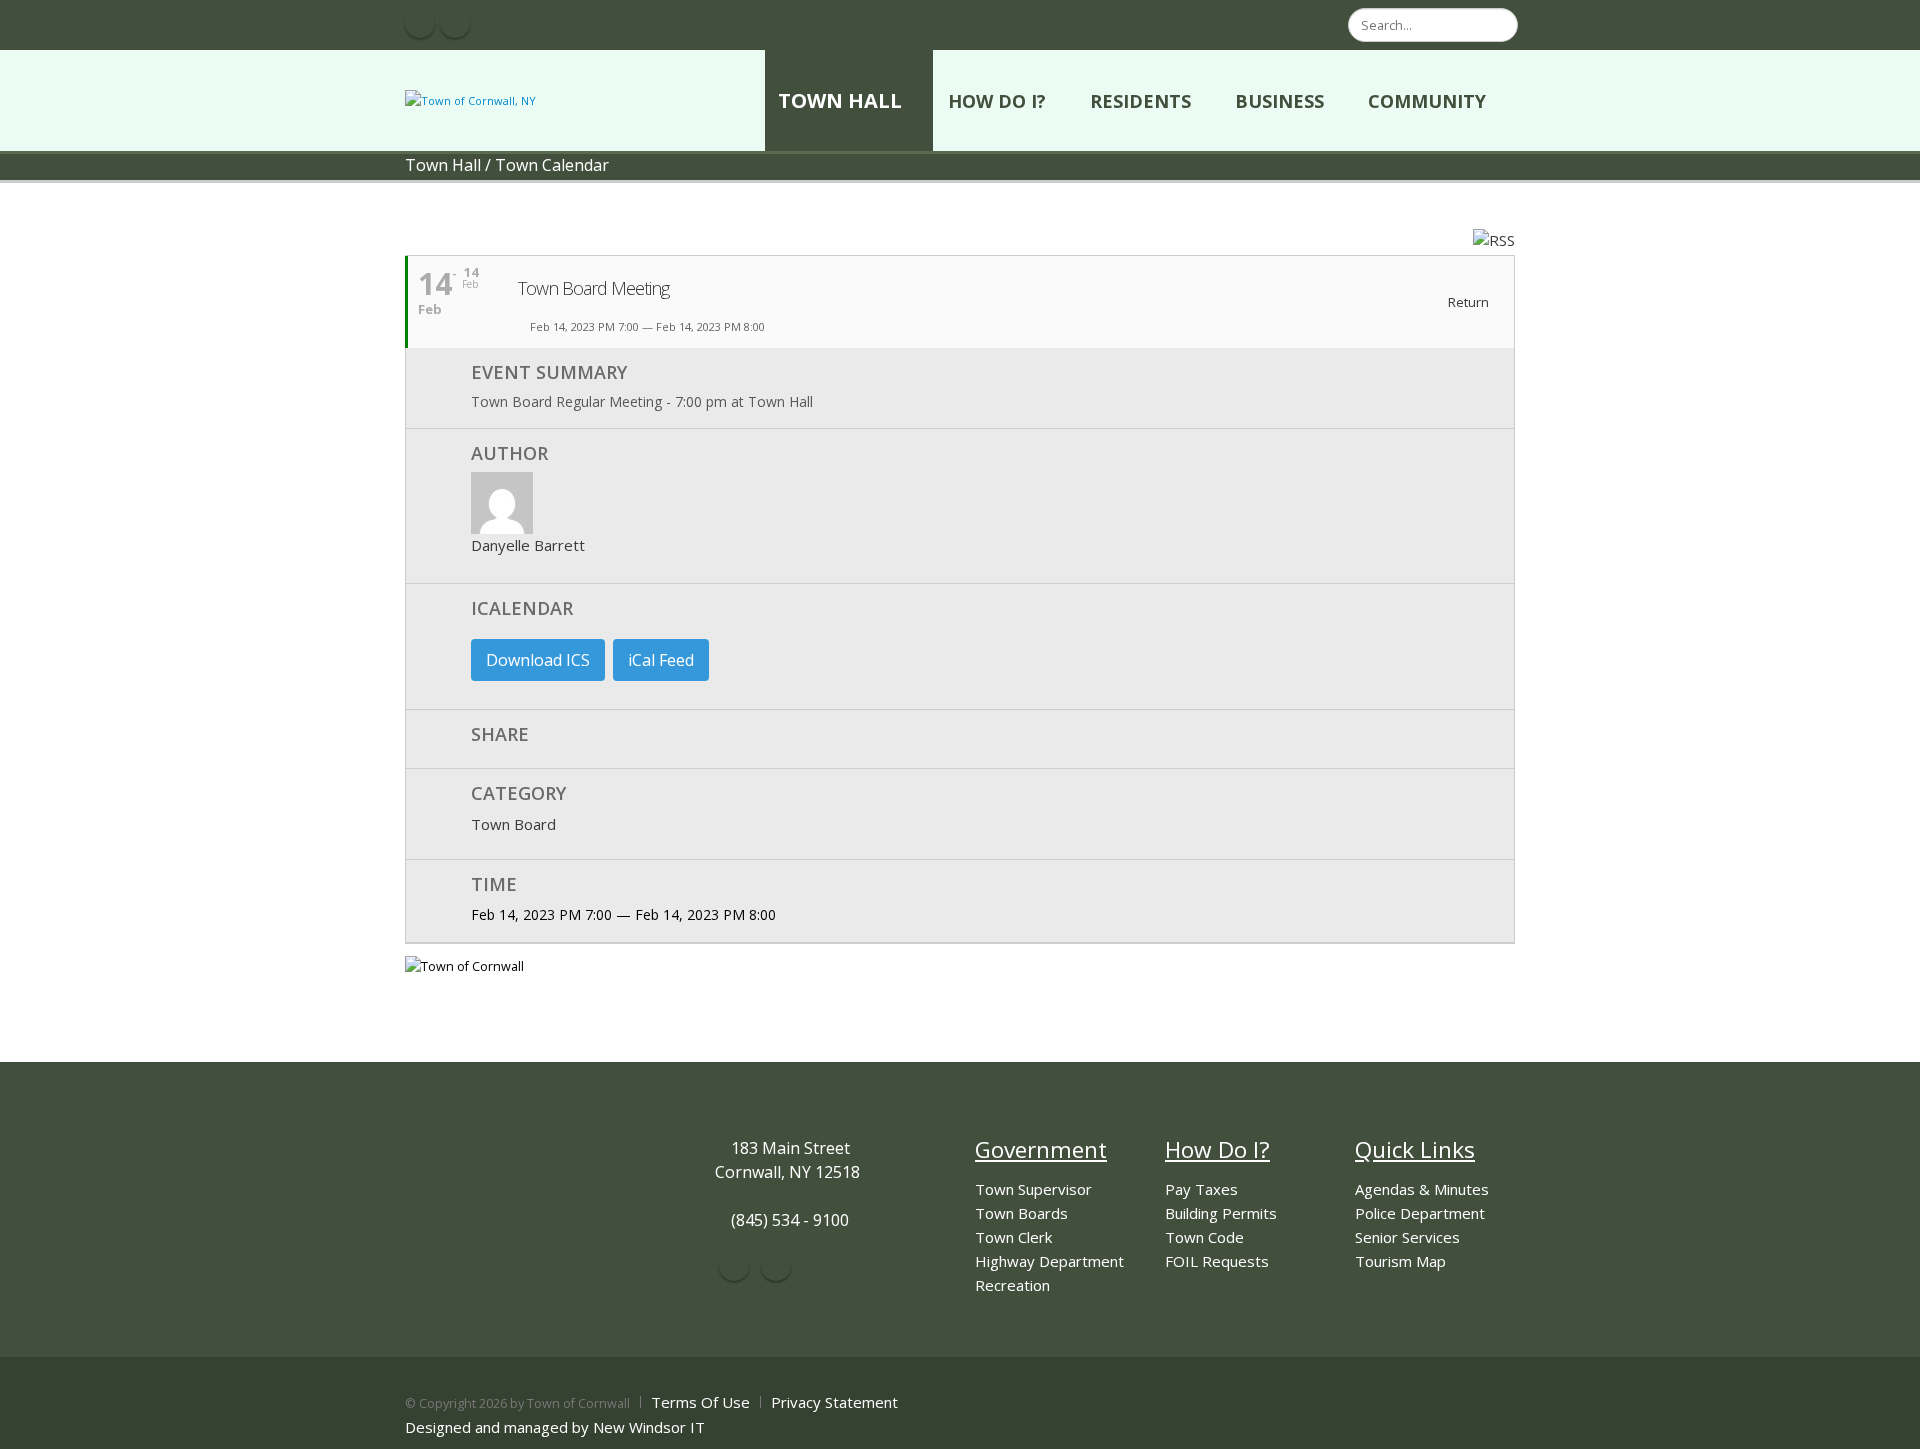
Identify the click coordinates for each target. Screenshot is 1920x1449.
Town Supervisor (1033, 1189)
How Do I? (997, 101)
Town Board (513, 824)
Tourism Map (1400, 1261)
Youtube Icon (455, 23)
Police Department (1420, 1213)
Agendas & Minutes (1422, 1189)
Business (1279, 101)
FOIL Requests (1217, 1261)
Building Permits (1221, 1213)
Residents (1140, 101)
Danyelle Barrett (528, 545)
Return (1467, 303)
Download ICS (538, 660)
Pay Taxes (1201, 1189)
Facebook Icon (420, 23)
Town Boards (1021, 1213)
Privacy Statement (834, 1402)
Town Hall (840, 100)
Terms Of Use (700, 1402)
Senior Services (1407, 1237)
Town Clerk (1013, 1237)
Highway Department (1049, 1261)
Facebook (734, 1266)
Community (1427, 101)
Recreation (1012, 1285)
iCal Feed (661, 660)
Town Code (1204, 1237)
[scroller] (1885, 1425)
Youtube (776, 1266)
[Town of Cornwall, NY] (470, 99)
